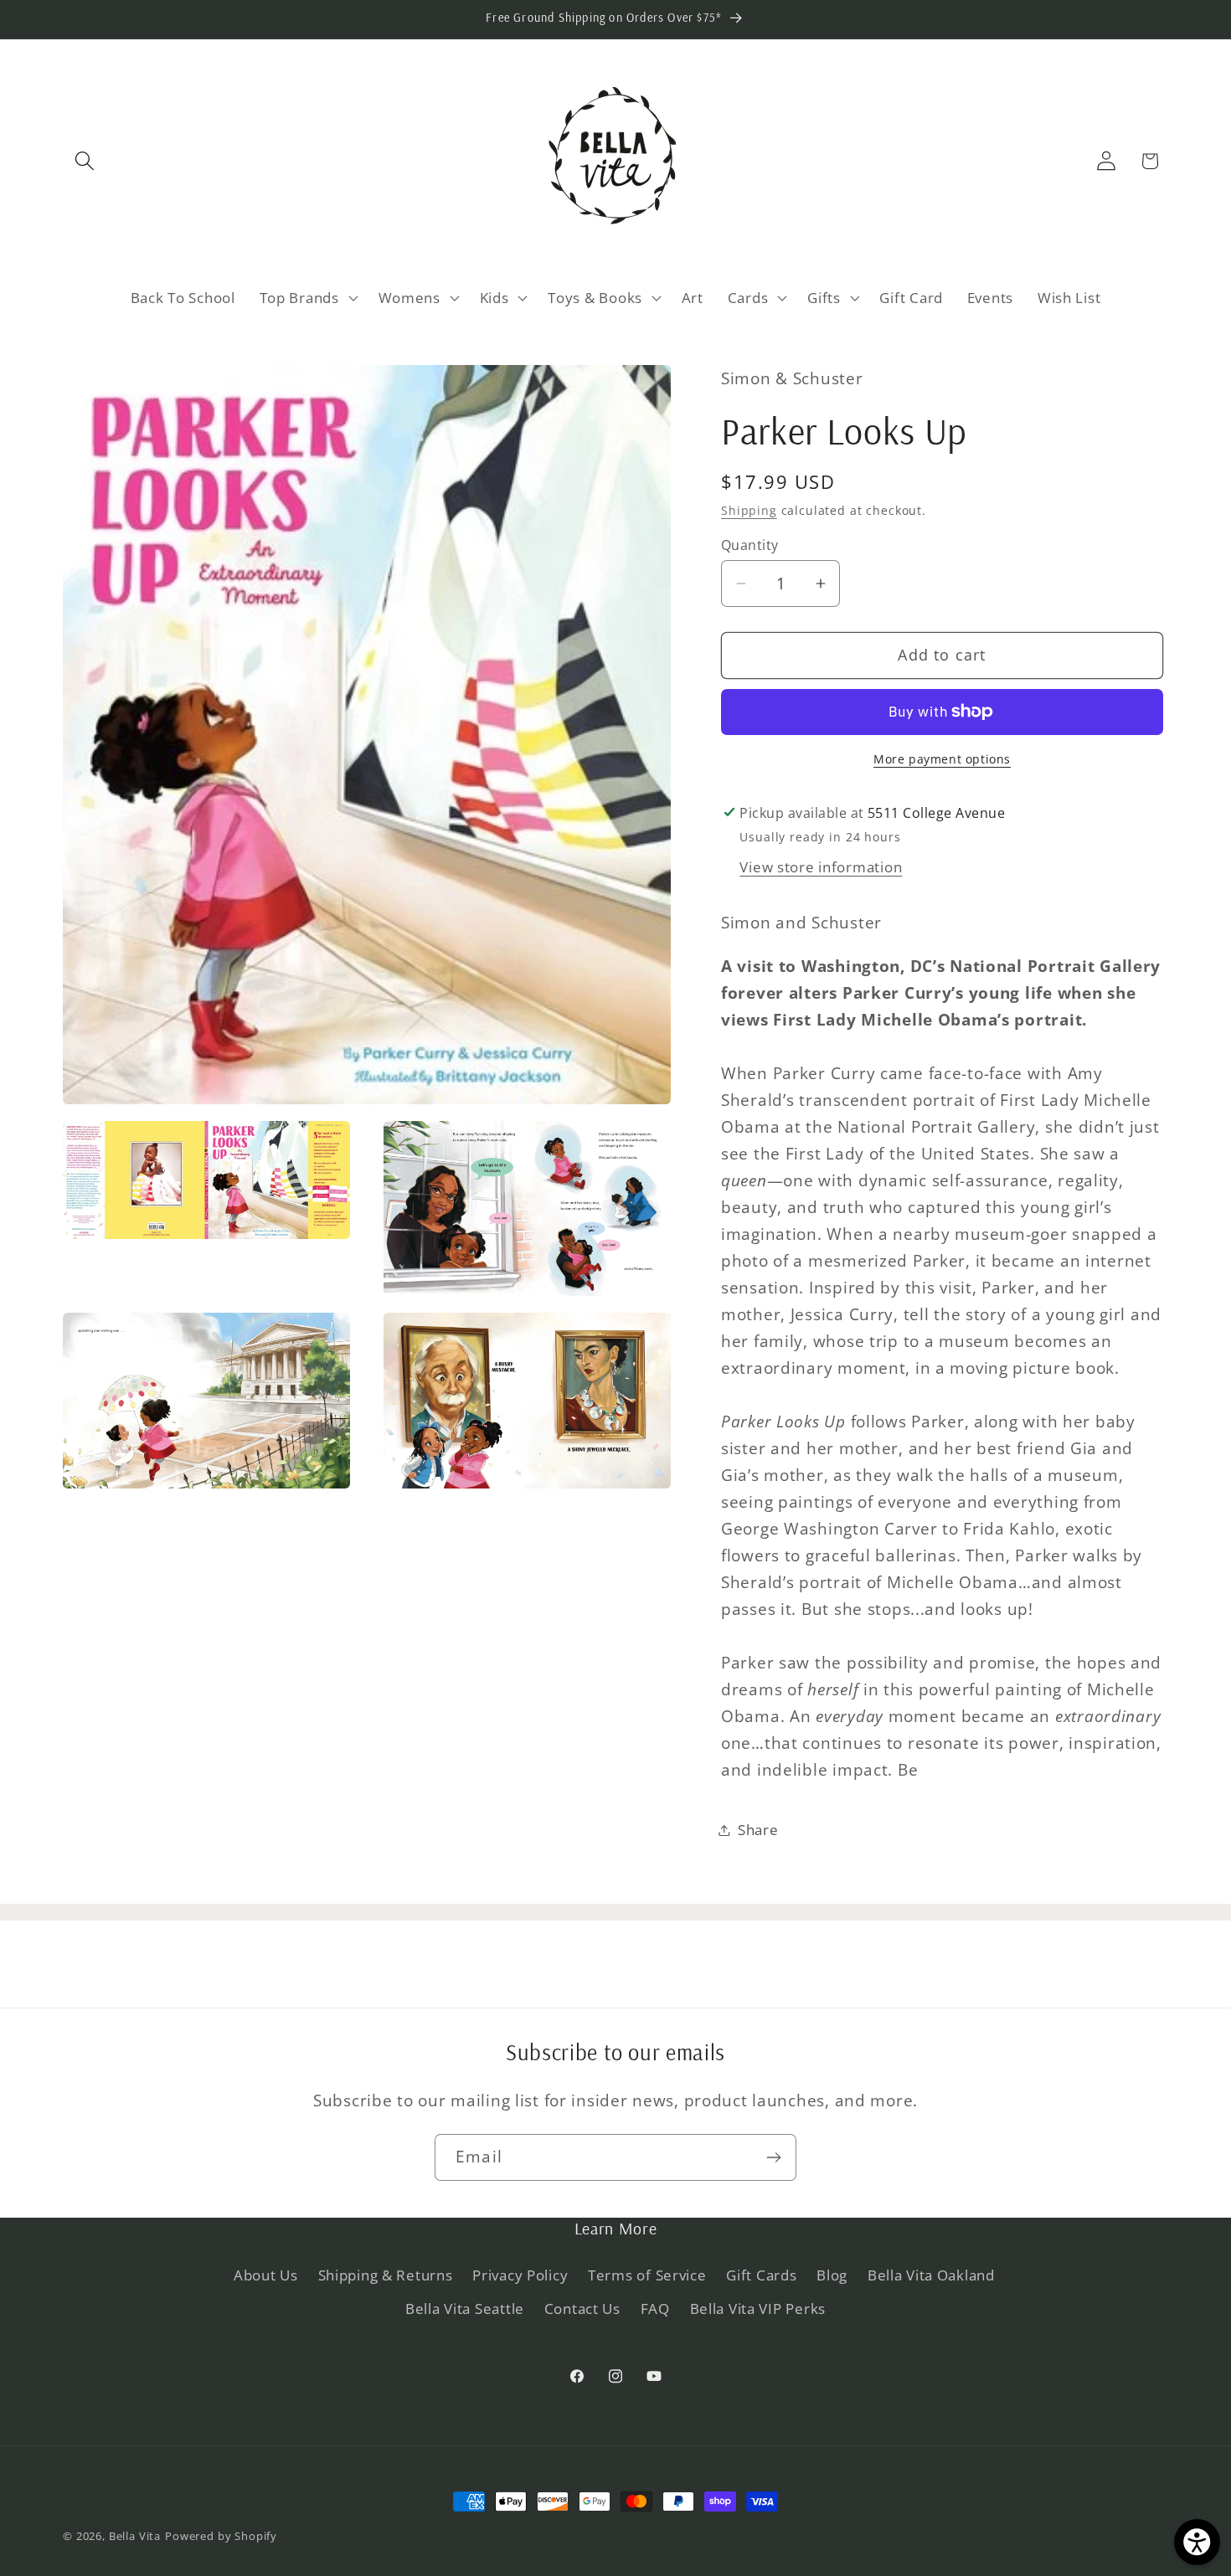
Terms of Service (647, 2276)
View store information (821, 867)
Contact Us (582, 2309)
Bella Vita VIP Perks (758, 2309)
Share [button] (758, 1830)
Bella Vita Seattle (465, 2309)
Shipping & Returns (386, 2276)
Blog (832, 2276)
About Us (266, 2276)
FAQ (655, 2309)
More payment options (942, 759)
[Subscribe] (773, 2157)
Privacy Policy (520, 2276)
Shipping (749, 510)
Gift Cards (761, 2276)
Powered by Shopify (221, 2536)
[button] (85, 161)
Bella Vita (135, 2536)
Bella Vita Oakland (931, 2276)
